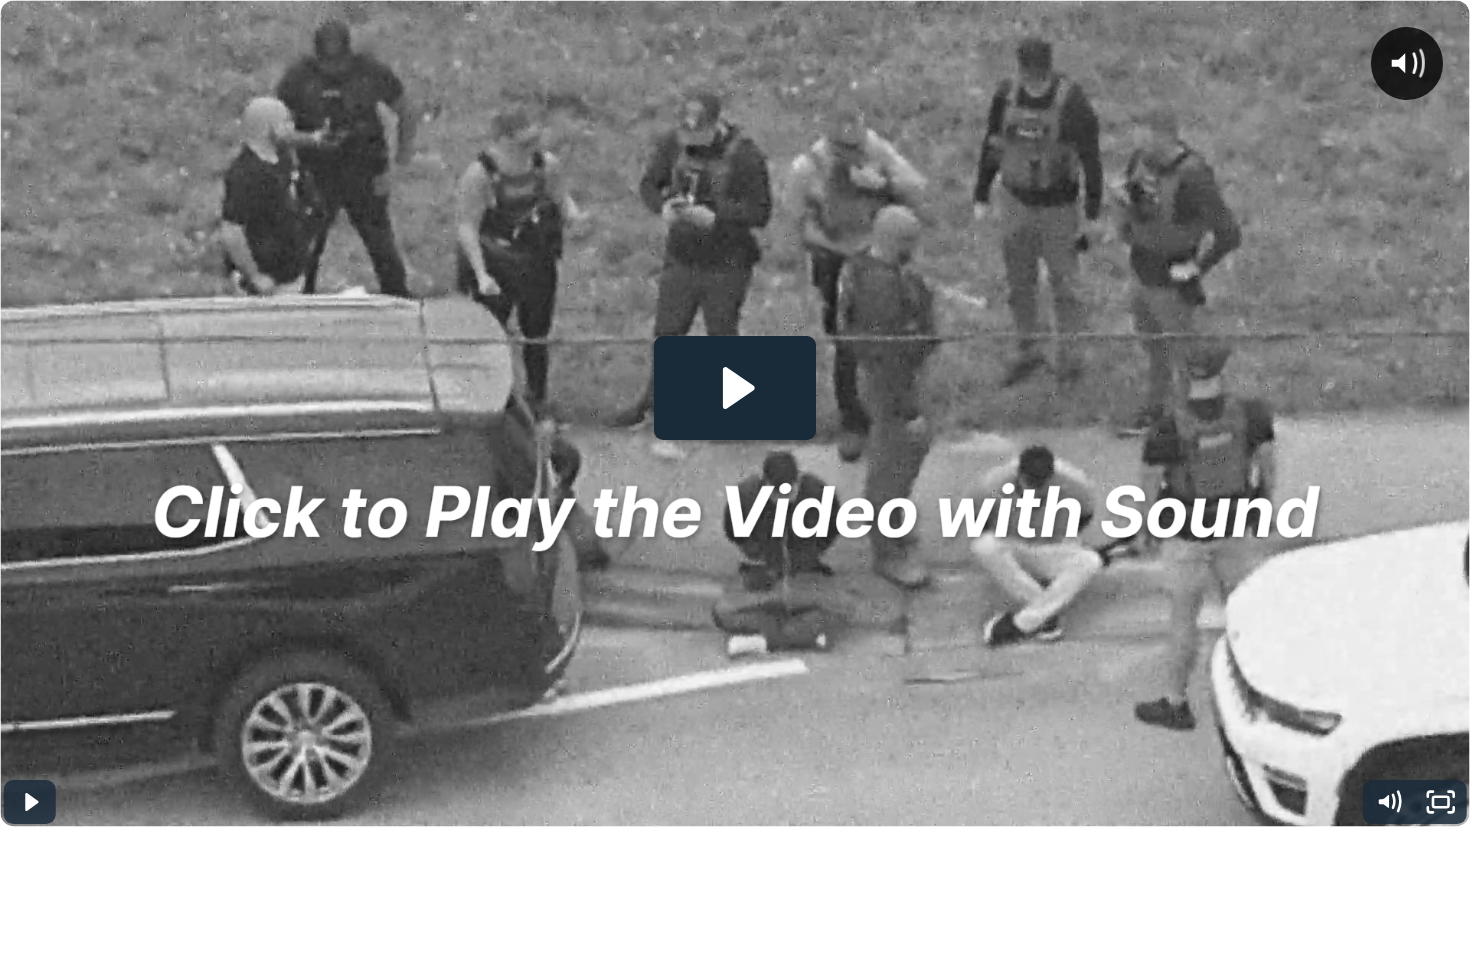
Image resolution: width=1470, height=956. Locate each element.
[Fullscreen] (1441, 802)
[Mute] (1389, 802)
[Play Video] (29, 802)
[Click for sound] (1407, 63)
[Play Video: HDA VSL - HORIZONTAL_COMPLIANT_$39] (735, 388)
